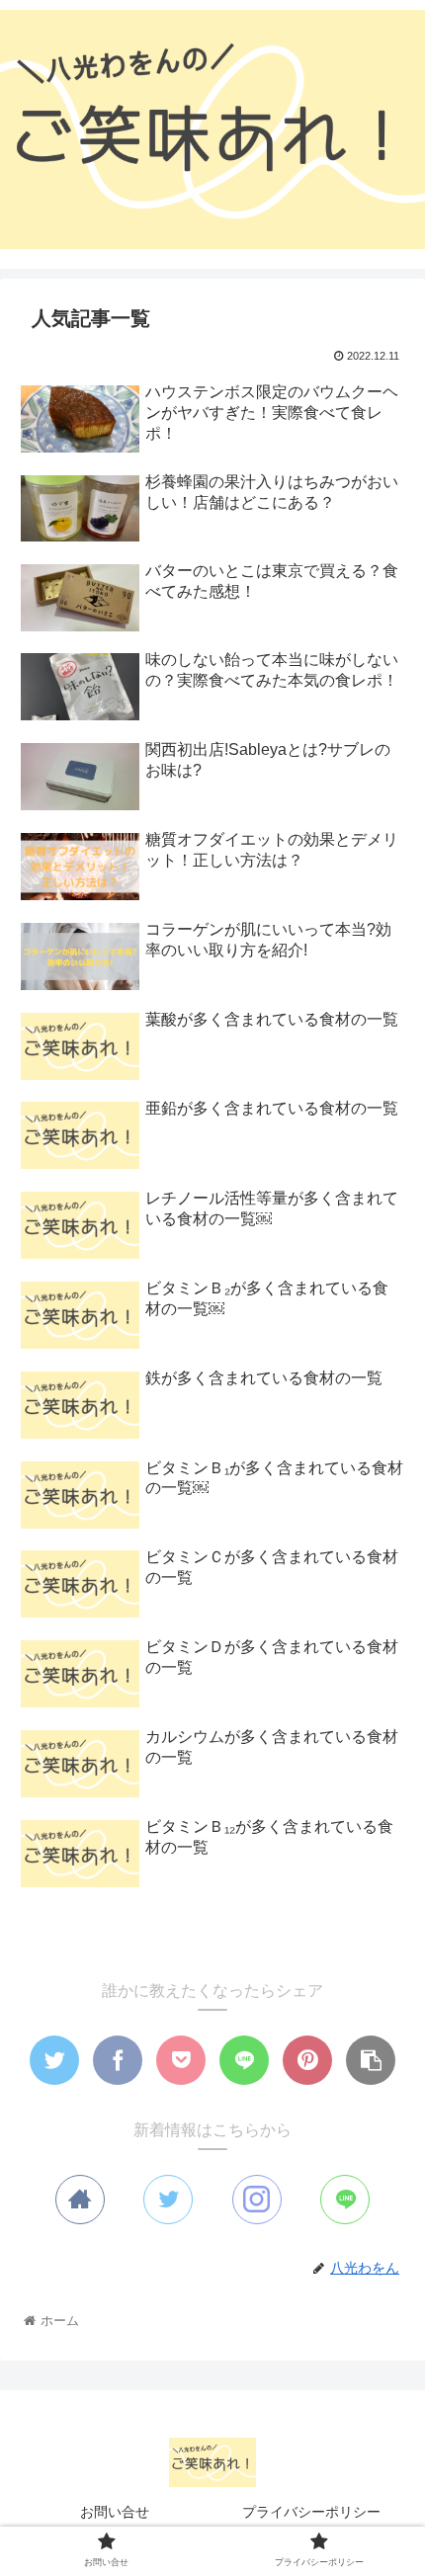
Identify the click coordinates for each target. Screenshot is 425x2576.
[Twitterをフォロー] (168, 2200)
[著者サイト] (80, 2200)
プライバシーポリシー (311, 2512)
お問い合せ (115, 2512)
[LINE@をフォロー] (345, 2200)
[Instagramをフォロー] (257, 2200)
